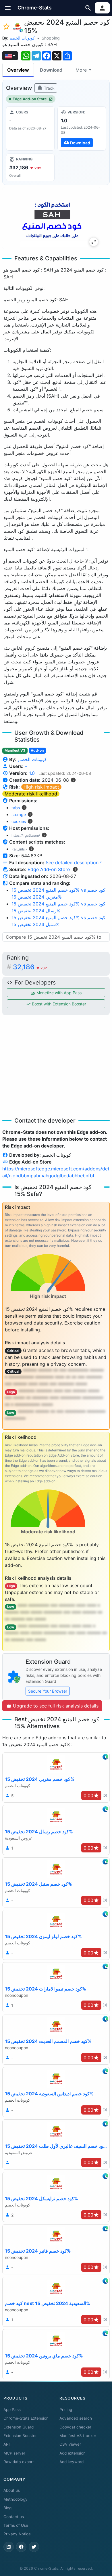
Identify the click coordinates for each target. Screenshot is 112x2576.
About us (12, 2490)
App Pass (12, 2410)
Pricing (66, 2410)
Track (49, 88)
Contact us (14, 2517)
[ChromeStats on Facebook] (21, 2547)
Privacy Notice (17, 2534)
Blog (7, 2508)
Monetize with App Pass (58, 993)
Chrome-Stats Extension (26, 2418)
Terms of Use (16, 2525)
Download (51, 70)
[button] (8, 8)
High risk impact (41, 787)
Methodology (16, 2499)
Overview (18, 70)
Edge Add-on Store (30, 99)
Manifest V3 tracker (78, 2436)
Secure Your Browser (48, 1691)
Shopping (51, 38)
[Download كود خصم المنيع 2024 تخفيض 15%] (82, 128)
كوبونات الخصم (22, 38)
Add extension (73, 2453)
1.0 (32, 773)
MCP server (14, 2453)
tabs (16, 808)
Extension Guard (19, 2427)
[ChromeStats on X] (34, 2547)
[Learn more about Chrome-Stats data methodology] (75, 869)
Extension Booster (20, 2436)
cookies (19, 821)
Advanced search (76, 2418)
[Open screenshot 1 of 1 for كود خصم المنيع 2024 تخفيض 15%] (52, 218)
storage (19, 815)
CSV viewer (70, 2444)
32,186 (30, 967)
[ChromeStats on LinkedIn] (9, 2547)
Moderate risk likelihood (31, 794)
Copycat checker (75, 2427)
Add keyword (72, 2462)
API (7, 2444)
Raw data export (19, 2462)
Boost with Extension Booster (58, 1004)
